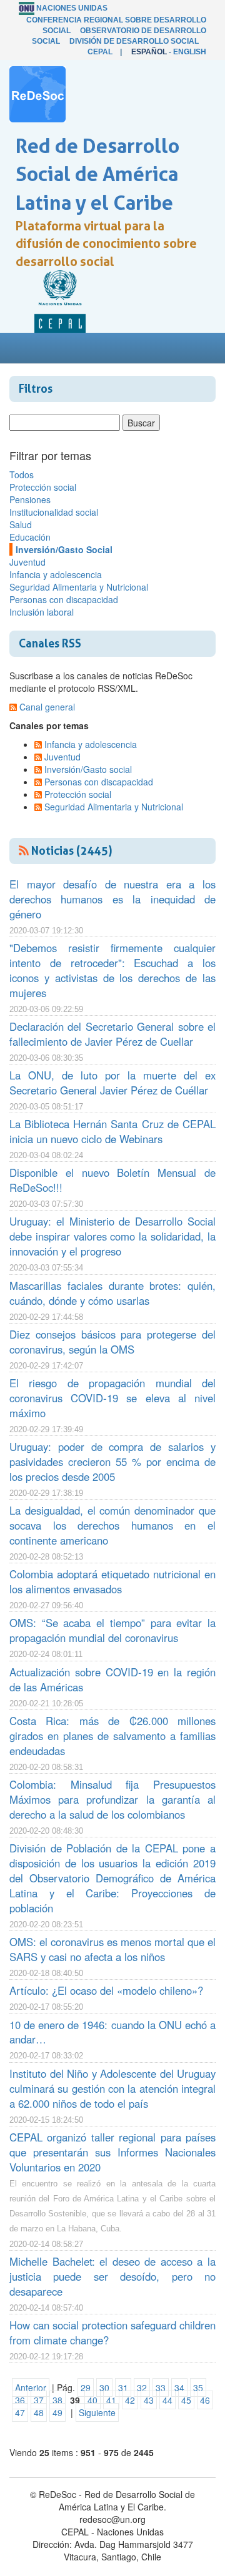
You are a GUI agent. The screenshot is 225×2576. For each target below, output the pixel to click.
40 (92, 2400)
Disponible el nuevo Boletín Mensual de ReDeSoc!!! (112, 1180)
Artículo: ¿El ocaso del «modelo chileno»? (106, 1990)
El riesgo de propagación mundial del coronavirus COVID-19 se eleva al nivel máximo (112, 1398)
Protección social (43, 487)
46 (205, 2400)
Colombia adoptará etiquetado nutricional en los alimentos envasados (112, 1581)
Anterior (31, 2387)
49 (57, 2412)
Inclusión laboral (42, 612)
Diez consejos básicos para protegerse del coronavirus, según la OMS (112, 1342)
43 (149, 2400)
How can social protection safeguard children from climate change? (112, 2333)
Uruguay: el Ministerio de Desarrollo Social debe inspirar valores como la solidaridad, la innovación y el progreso (112, 1236)
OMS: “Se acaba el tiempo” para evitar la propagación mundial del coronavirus (112, 1630)
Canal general (47, 707)
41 (111, 2400)
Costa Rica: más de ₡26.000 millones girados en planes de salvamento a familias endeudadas (112, 1736)
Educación (30, 537)
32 (142, 2387)
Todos (22, 474)
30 (104, 2387)
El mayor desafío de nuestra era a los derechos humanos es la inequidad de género (112, 899)
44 (167, 2400)
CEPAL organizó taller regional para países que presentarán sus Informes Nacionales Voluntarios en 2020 (112, 2152)
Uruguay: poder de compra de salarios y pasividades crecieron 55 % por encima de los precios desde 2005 (112, 1462)
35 (198, 2387)
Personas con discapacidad (64, 599)
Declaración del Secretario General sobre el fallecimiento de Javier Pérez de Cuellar (112, 1034)
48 (39, 2412)
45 (186, 2400)
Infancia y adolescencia (56, 574)
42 (130, 2400)
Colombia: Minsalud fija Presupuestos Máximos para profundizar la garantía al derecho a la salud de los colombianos (112, 1799)
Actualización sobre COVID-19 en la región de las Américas (112, 1679)
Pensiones (30, 499)
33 (161, 2387)
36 (20, 2400)
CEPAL (100, 52)
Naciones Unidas (72, 8)
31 (123, 2387)
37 (39, 2400)
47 (20, 2412)
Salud (21, 524)
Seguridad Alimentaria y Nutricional (79, 587)
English (190, 52)
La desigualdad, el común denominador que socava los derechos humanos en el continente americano (112, 1525)
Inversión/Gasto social (88, 769)
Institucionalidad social (54, 512)
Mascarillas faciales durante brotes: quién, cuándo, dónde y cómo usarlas (112, 1293)
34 (179, 2387)
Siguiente (97, 2412)
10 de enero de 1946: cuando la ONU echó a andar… (112, 2032)
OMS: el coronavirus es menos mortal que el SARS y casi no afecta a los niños (112, 1949)
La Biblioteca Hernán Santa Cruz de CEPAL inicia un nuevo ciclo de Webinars (112, 1131)
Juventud (27, 562)
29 (86, 2387)
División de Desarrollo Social (134, 41)
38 (57, 2400)
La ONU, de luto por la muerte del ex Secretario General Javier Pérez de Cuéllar (112, 1083)
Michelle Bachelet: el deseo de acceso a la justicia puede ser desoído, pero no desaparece (112, 2276)
